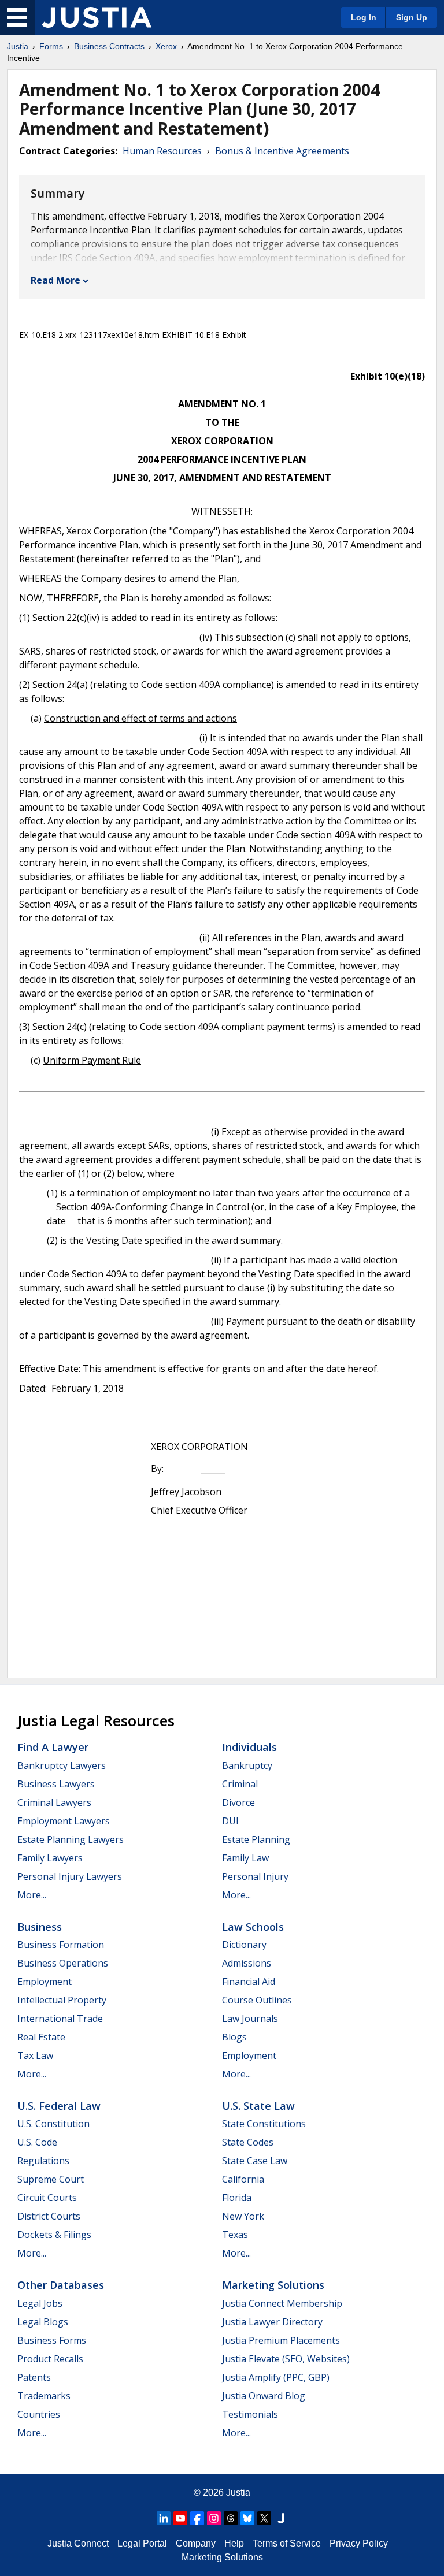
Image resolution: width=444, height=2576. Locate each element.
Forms (51, 46)
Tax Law (35, 2055)
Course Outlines (257, 2000)
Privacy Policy (359, 2543)
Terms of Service (287, 2543)
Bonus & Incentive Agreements (282, 151)
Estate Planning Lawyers (71, 1839)
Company (196, 2543)
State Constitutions (264, 2124)
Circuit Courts (47, 2198)
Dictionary (244, 1945)
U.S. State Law (258, 2106)
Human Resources (162, 151)
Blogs (234, 2037)
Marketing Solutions (273, 2285)
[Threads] (231, 2518)
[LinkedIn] (164, 2518)
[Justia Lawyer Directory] (281, 2518)
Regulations (43, 2161)
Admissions (247, 1963)
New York (243, 2216)
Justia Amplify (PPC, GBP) (276, 2377)
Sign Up (412, 17)
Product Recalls (50, 2359)
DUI (230, 1821)
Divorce (238, 1802)
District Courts (49, 2216)
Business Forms (52, 2340)
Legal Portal (142, 2543)
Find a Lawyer (53, 1747)
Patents (34, 2377)
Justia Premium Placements (281, 2340)
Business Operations (63, 1963)
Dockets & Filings (54, 2235)
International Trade (60, 2019)
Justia (18, 46)
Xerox (166, 46)
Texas (235, 2235)
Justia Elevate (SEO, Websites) (286, 2359)
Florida (237, 2198)
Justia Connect (78, 2543)
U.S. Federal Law (59, 2106)
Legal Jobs (40, 2303)
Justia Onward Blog (264, 2396)
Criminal (240, 1784)
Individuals (249, 1747)
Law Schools (253, 1927)
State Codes (248, 2142)
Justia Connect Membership (282, 2303)
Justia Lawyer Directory (272, 2322)
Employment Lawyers (64, 1821)
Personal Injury (255, 1876)
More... (32, 1895)
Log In (364, 17)
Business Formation (61, 1945)
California (243, 2179)
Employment (45, 1982)
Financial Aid (249, 1982)
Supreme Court (51, 2179)
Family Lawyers (50, 1858)
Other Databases (61, 2285)
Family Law (245, 1858)
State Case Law (255, 2161)
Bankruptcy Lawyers (62, 1765)
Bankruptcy (247, 1765)
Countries (39, 2414)
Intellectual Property (62, 2000)
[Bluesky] (247, 2518)
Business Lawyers (56, 1784)
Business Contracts (109, 46)
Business (40, 1927)
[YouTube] (180, 2518)
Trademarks (44, 2396)
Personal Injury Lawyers (70, 1876)
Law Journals (250, 2019)
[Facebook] (197, 2518)
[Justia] (97, 17)
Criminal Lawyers (54, 1802)
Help (234, 2543)
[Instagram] (214, 2518)
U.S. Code (37, 2142)
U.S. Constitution (53, 2124)
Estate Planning (256, 1839)
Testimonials (250, 2414)
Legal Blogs (43, 2322)
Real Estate (41, 2037)
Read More (55, 280)
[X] (264, 2518)
